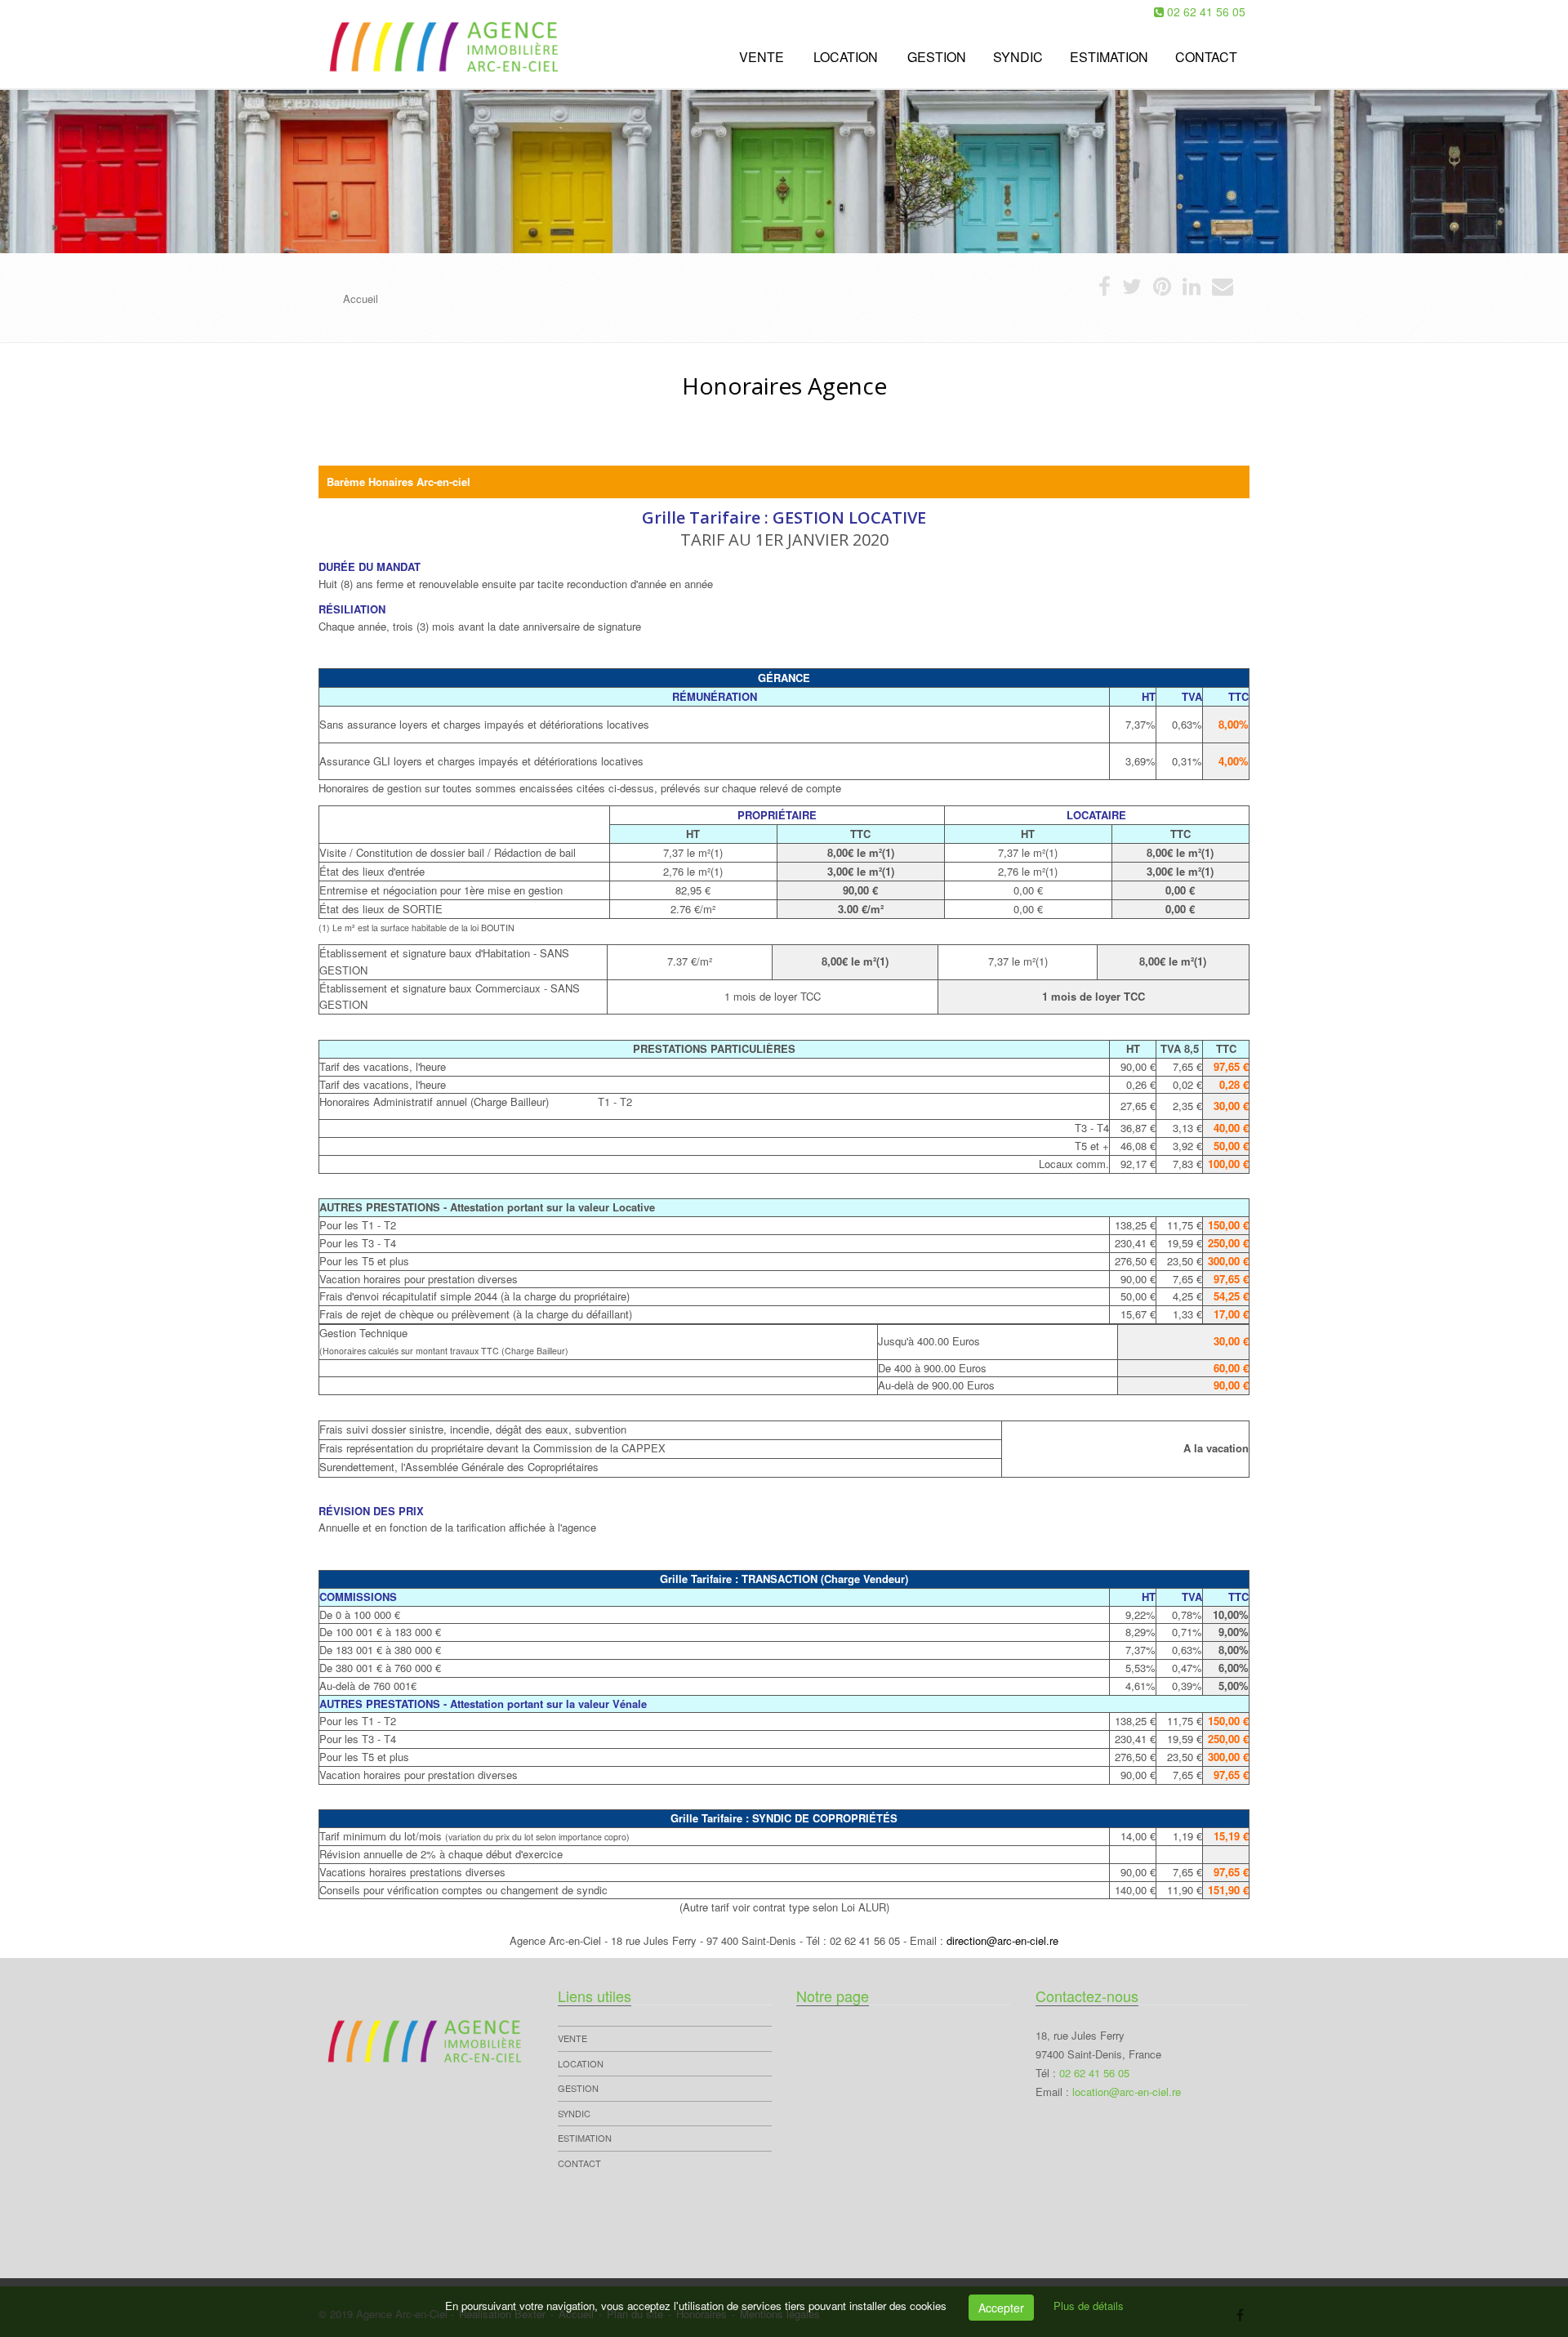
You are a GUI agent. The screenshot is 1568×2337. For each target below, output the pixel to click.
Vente (762, 57)
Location (846, 57)
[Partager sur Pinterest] (1162, 290)
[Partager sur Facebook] (1105, 290)
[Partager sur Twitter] (1132, 290)
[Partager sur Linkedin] (1192, 290)
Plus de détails (1089, 2306)
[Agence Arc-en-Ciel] (316, 55)
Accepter (1001, 2308)
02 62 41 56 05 (1206, 11)
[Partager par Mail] (1223, 290)
